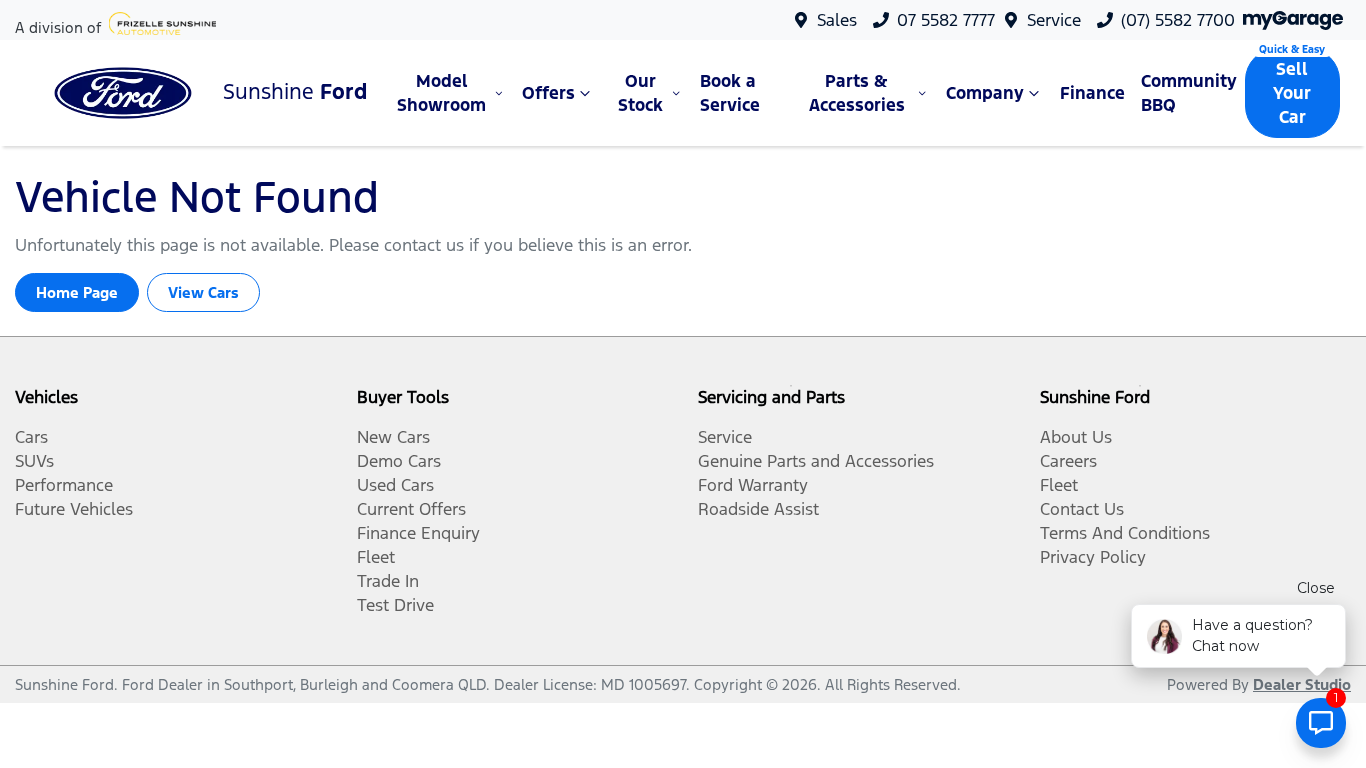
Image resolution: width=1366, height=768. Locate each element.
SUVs (34, 461)
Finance (1092, 93)
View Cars (203, 292)
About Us (1076, 437)
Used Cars (395, 485)
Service (1054, 20)
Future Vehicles (74, 509)
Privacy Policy (1093, 557)
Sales (837, 20)
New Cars (393, 437)
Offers (548, 93)
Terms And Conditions (1125, 533)
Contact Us (1082, 509)
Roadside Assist (758, 509)
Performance (64, 485)
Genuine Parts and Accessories (816, 461)
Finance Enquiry (418, 533)
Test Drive (395, 605)
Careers (1068, 461)
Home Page (77, 292)
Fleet (376, 557)
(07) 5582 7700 (1178, 20)
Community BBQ (1189, 93)
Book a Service (730, 93)
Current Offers (411, 509)
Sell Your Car (1292, 93)
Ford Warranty (753, 485)
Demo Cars (399, 461)
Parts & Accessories (857, 93)
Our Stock (640, 93)
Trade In (388, 581)
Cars (31, 437)
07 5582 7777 (946, 20)
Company (985, 93)
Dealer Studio (1302, 684)
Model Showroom (441, 93)
